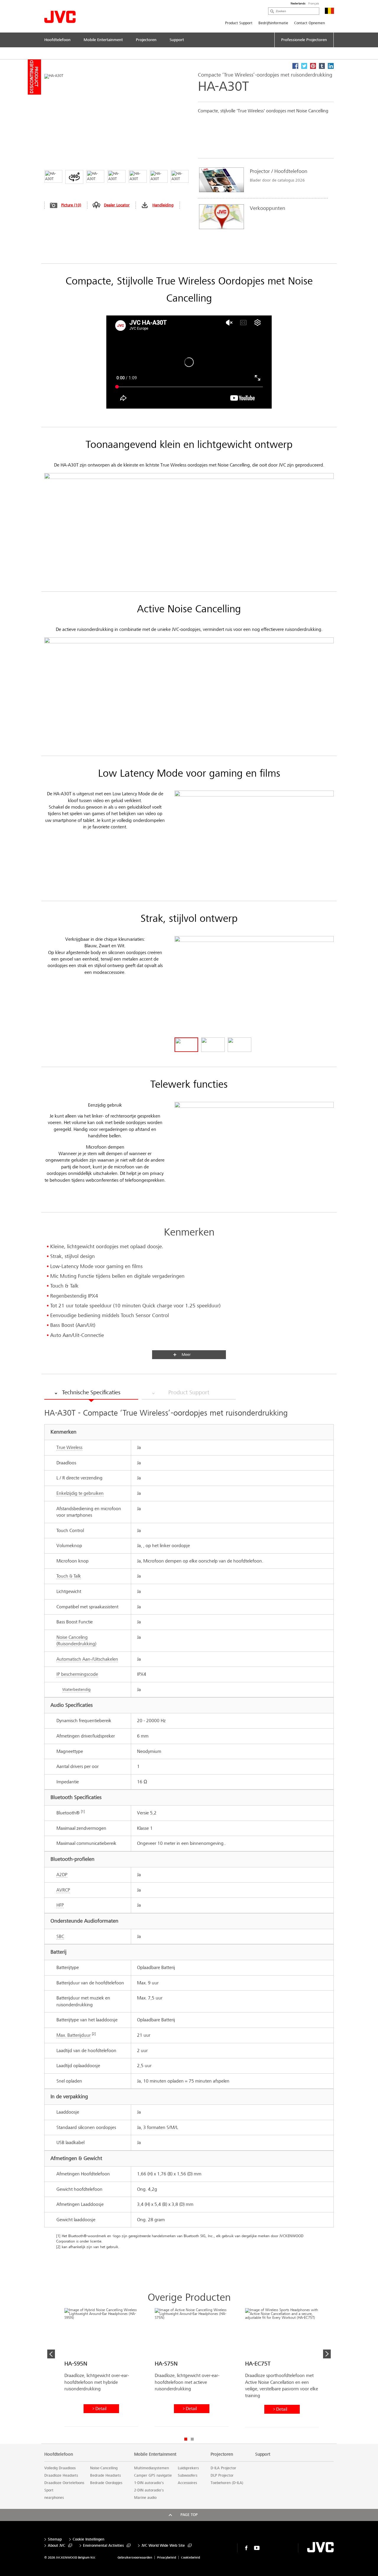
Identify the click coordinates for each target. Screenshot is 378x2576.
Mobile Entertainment (155, 2454)
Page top (189, 2515)
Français (314, 4)
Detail (101, 2409)
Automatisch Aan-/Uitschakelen (87, 1659)
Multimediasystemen (151, 2468)
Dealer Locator (117, 205)
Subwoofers (188, 2475)
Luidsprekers (188, 2468)
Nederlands (298, 4)
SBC (60, 1936)
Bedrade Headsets (105, 2475)
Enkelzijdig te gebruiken (80, 1493)
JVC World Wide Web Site (163, 2546)
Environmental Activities (103, 2546)
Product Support (239, 23)
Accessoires (187, 2483)
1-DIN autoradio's (149, 2483)
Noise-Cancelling (104, 2468)
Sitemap (55, 2539)
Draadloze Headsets (61, 2475)
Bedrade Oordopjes (106, 2483)
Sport (49, 2490)
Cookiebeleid (190, 2558)
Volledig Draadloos (60, 2468)
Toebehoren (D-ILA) (227, 2483)
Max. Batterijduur (74, 2035)
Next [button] (327, 2354)
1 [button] (186, 2439)
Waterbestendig (76, 1689)
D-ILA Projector (223, 2468)
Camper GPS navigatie (153, 2475)
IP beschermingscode (77, 1674)
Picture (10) (71, 205)
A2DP (62, 1875)
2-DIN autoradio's (149, 2490)
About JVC (57, 2546)
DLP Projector (222, 2475)
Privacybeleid (167, 2558)
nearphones (54, 2498)
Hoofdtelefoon (59, 2454)
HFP (60, 1905)
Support (263, 2454)
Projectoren (222, 2454)
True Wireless (69, 1447)
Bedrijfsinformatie (273, 23)
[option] (263, 198)
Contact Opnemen (309, 23)
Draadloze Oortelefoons (64, 2483)
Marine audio (145, 2498)
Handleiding (163, 205)
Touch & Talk (69, 1576)
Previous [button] (51, 2354)
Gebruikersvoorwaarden (135, 2558)
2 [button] (192, 2439)
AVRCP (63, 1890)
